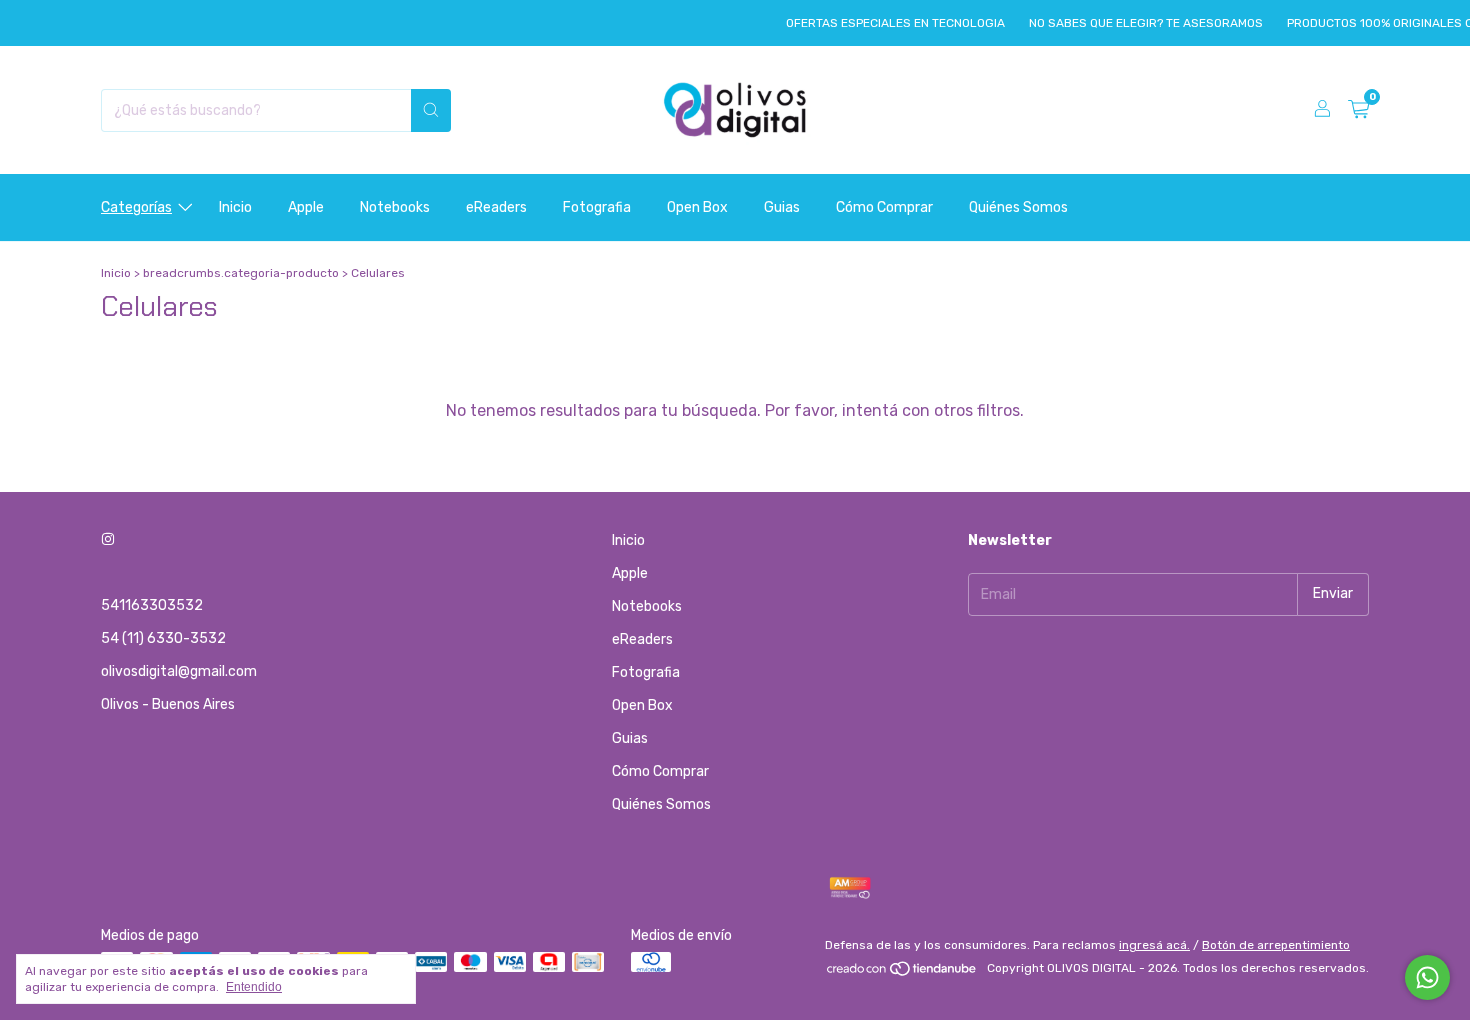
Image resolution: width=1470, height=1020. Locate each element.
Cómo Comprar (884, 207)
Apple (306, 207)
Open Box (697, 207)
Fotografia (597, 207)
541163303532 (152, 605)
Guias (782, 207)
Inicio (235, 207)
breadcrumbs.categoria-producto (241, 273)
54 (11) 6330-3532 (163, 638)
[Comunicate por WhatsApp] (1427, 977)
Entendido (254, 987)
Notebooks (395, 207)
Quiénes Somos (1018, 207)
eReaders (496, 207)
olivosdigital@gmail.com (179, 671)
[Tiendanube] (902, 973)
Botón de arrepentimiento (1276, 945)
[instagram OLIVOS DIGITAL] (108, 540)
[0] (1358, 110)
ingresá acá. (1154, 945)
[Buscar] (431, 110)
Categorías (136, 207)
